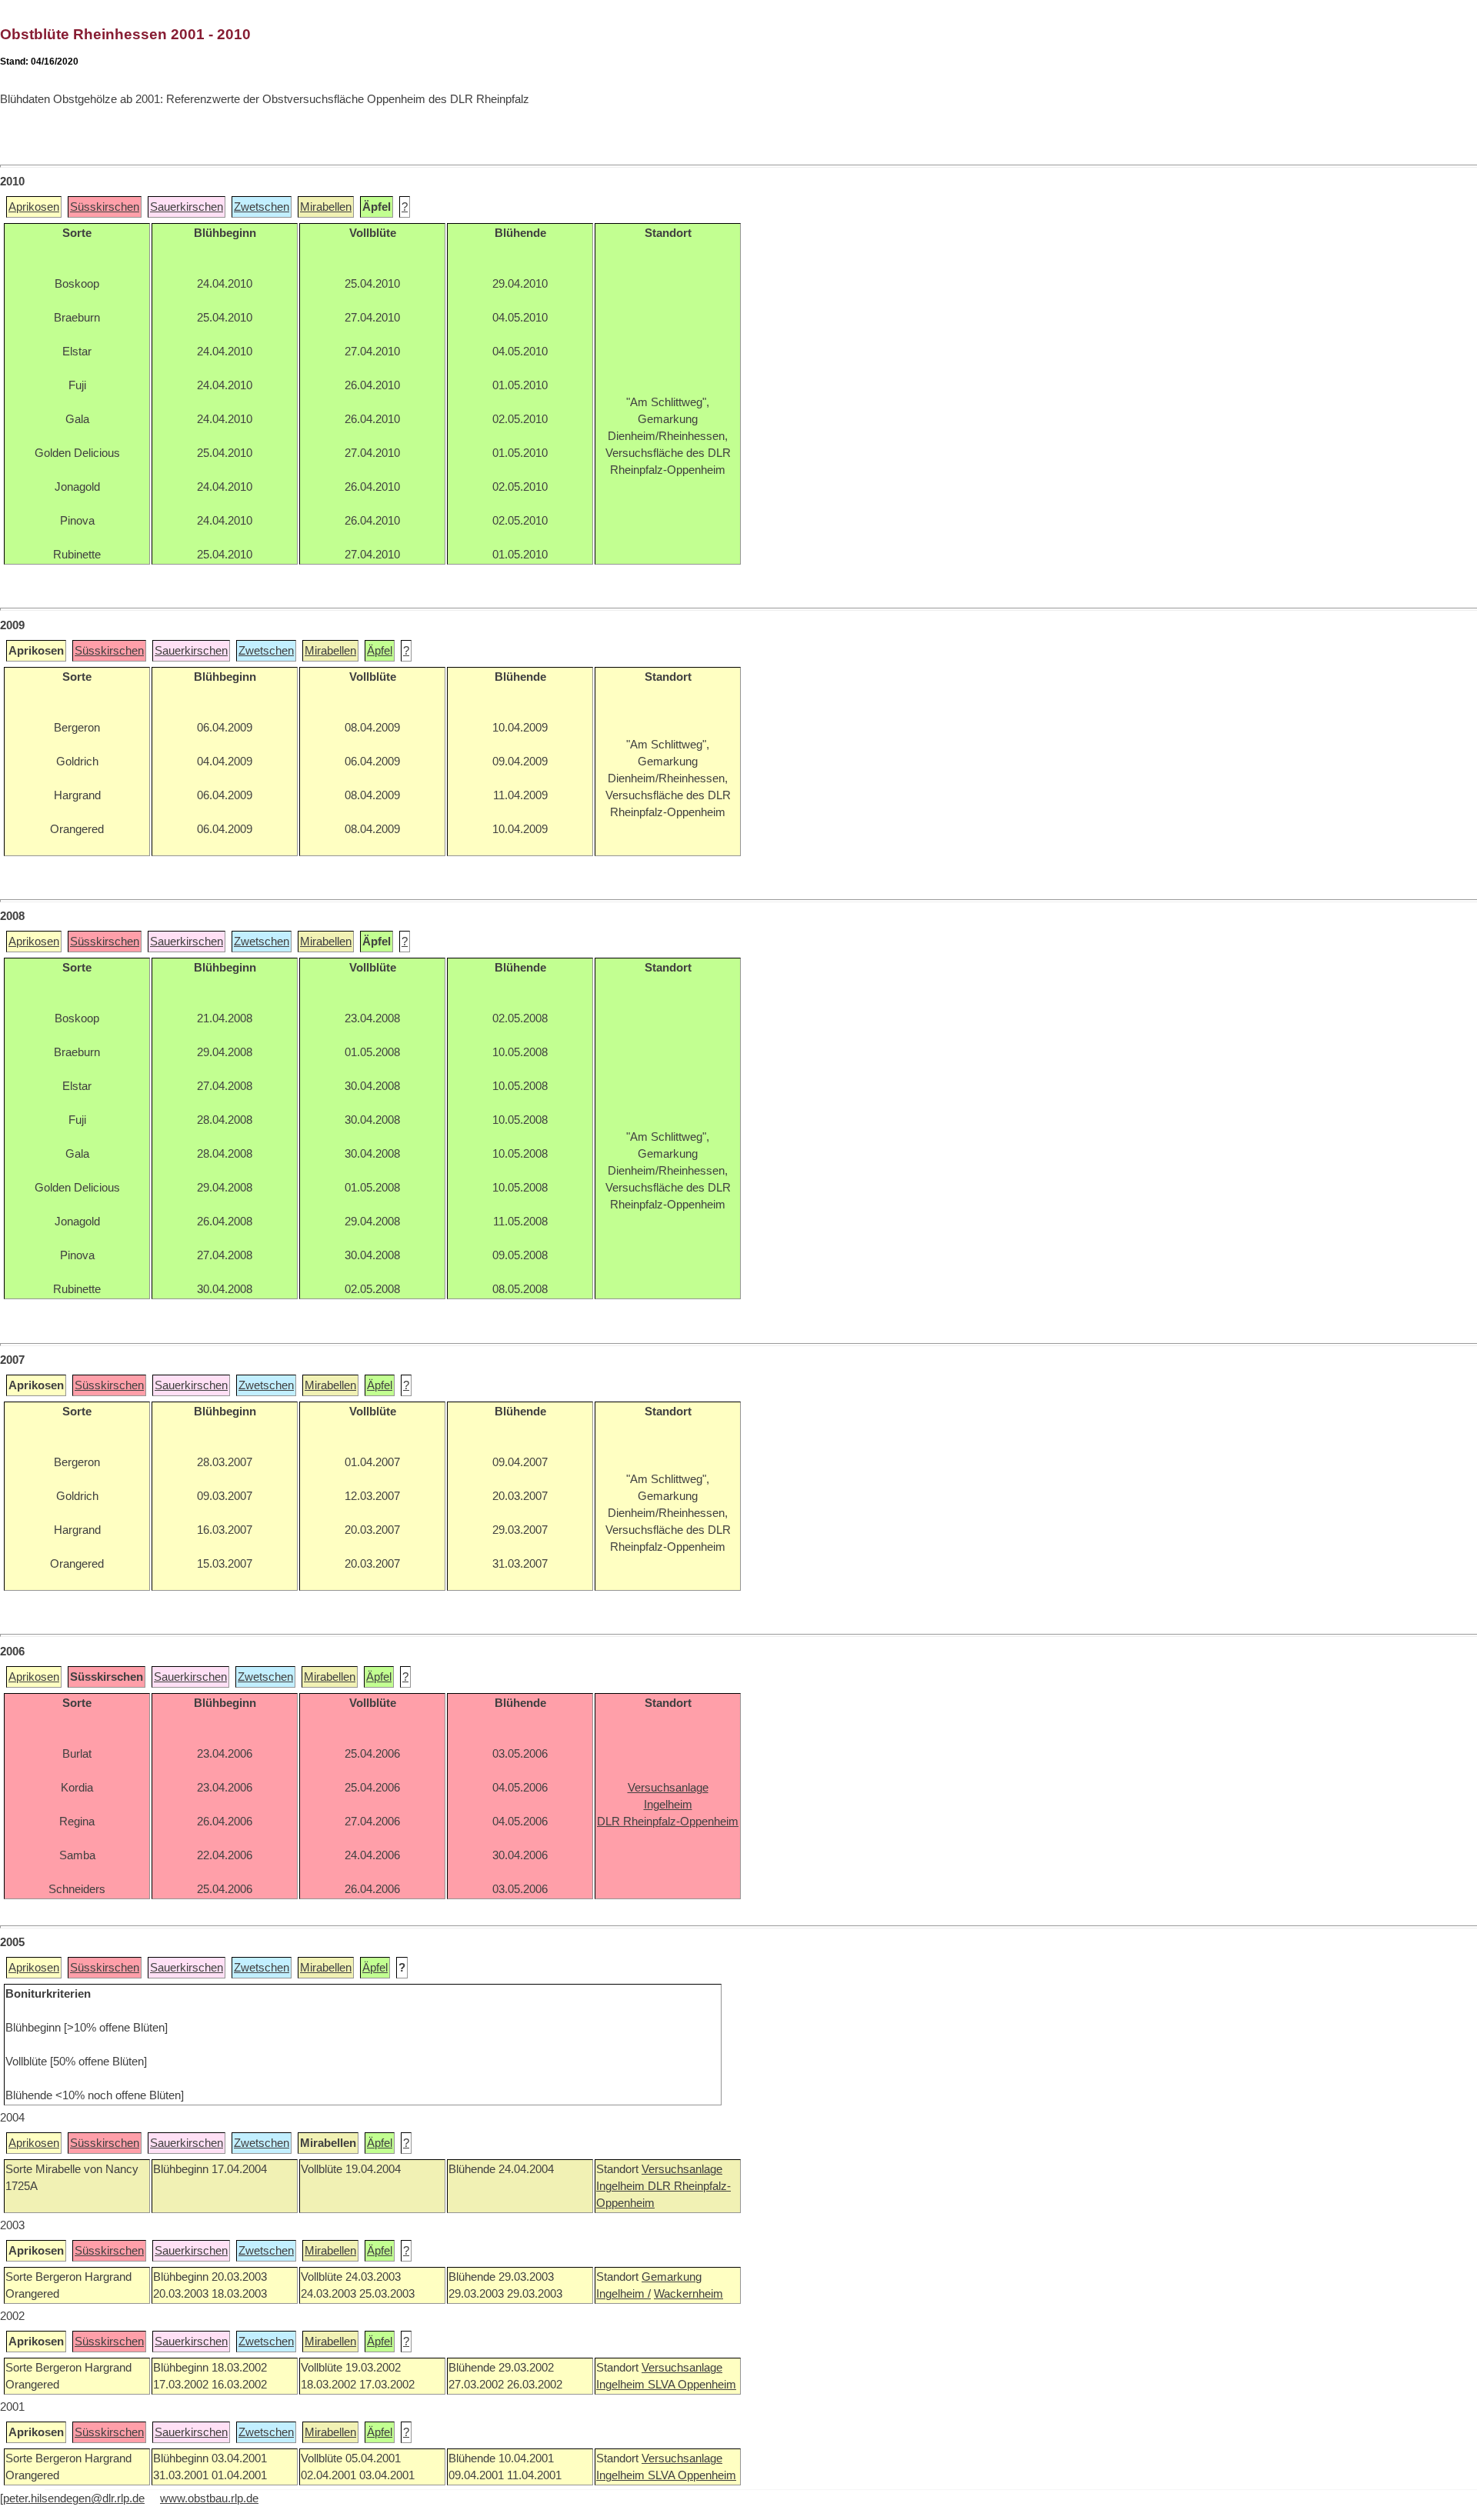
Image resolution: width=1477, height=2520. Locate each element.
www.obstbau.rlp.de (209, 2498)
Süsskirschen (105, 207)
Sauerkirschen (187, 207)
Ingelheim (622, 2186)
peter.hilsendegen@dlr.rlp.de (74, 2498)
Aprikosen (34, 207)
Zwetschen (262, 207)
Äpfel (380, 651)
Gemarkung (672, 2277)
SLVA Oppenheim (692, 2385)
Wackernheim (688, 2294)
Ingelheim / (623, 2294)
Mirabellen (326, 207)
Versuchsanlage (682, 2169)
